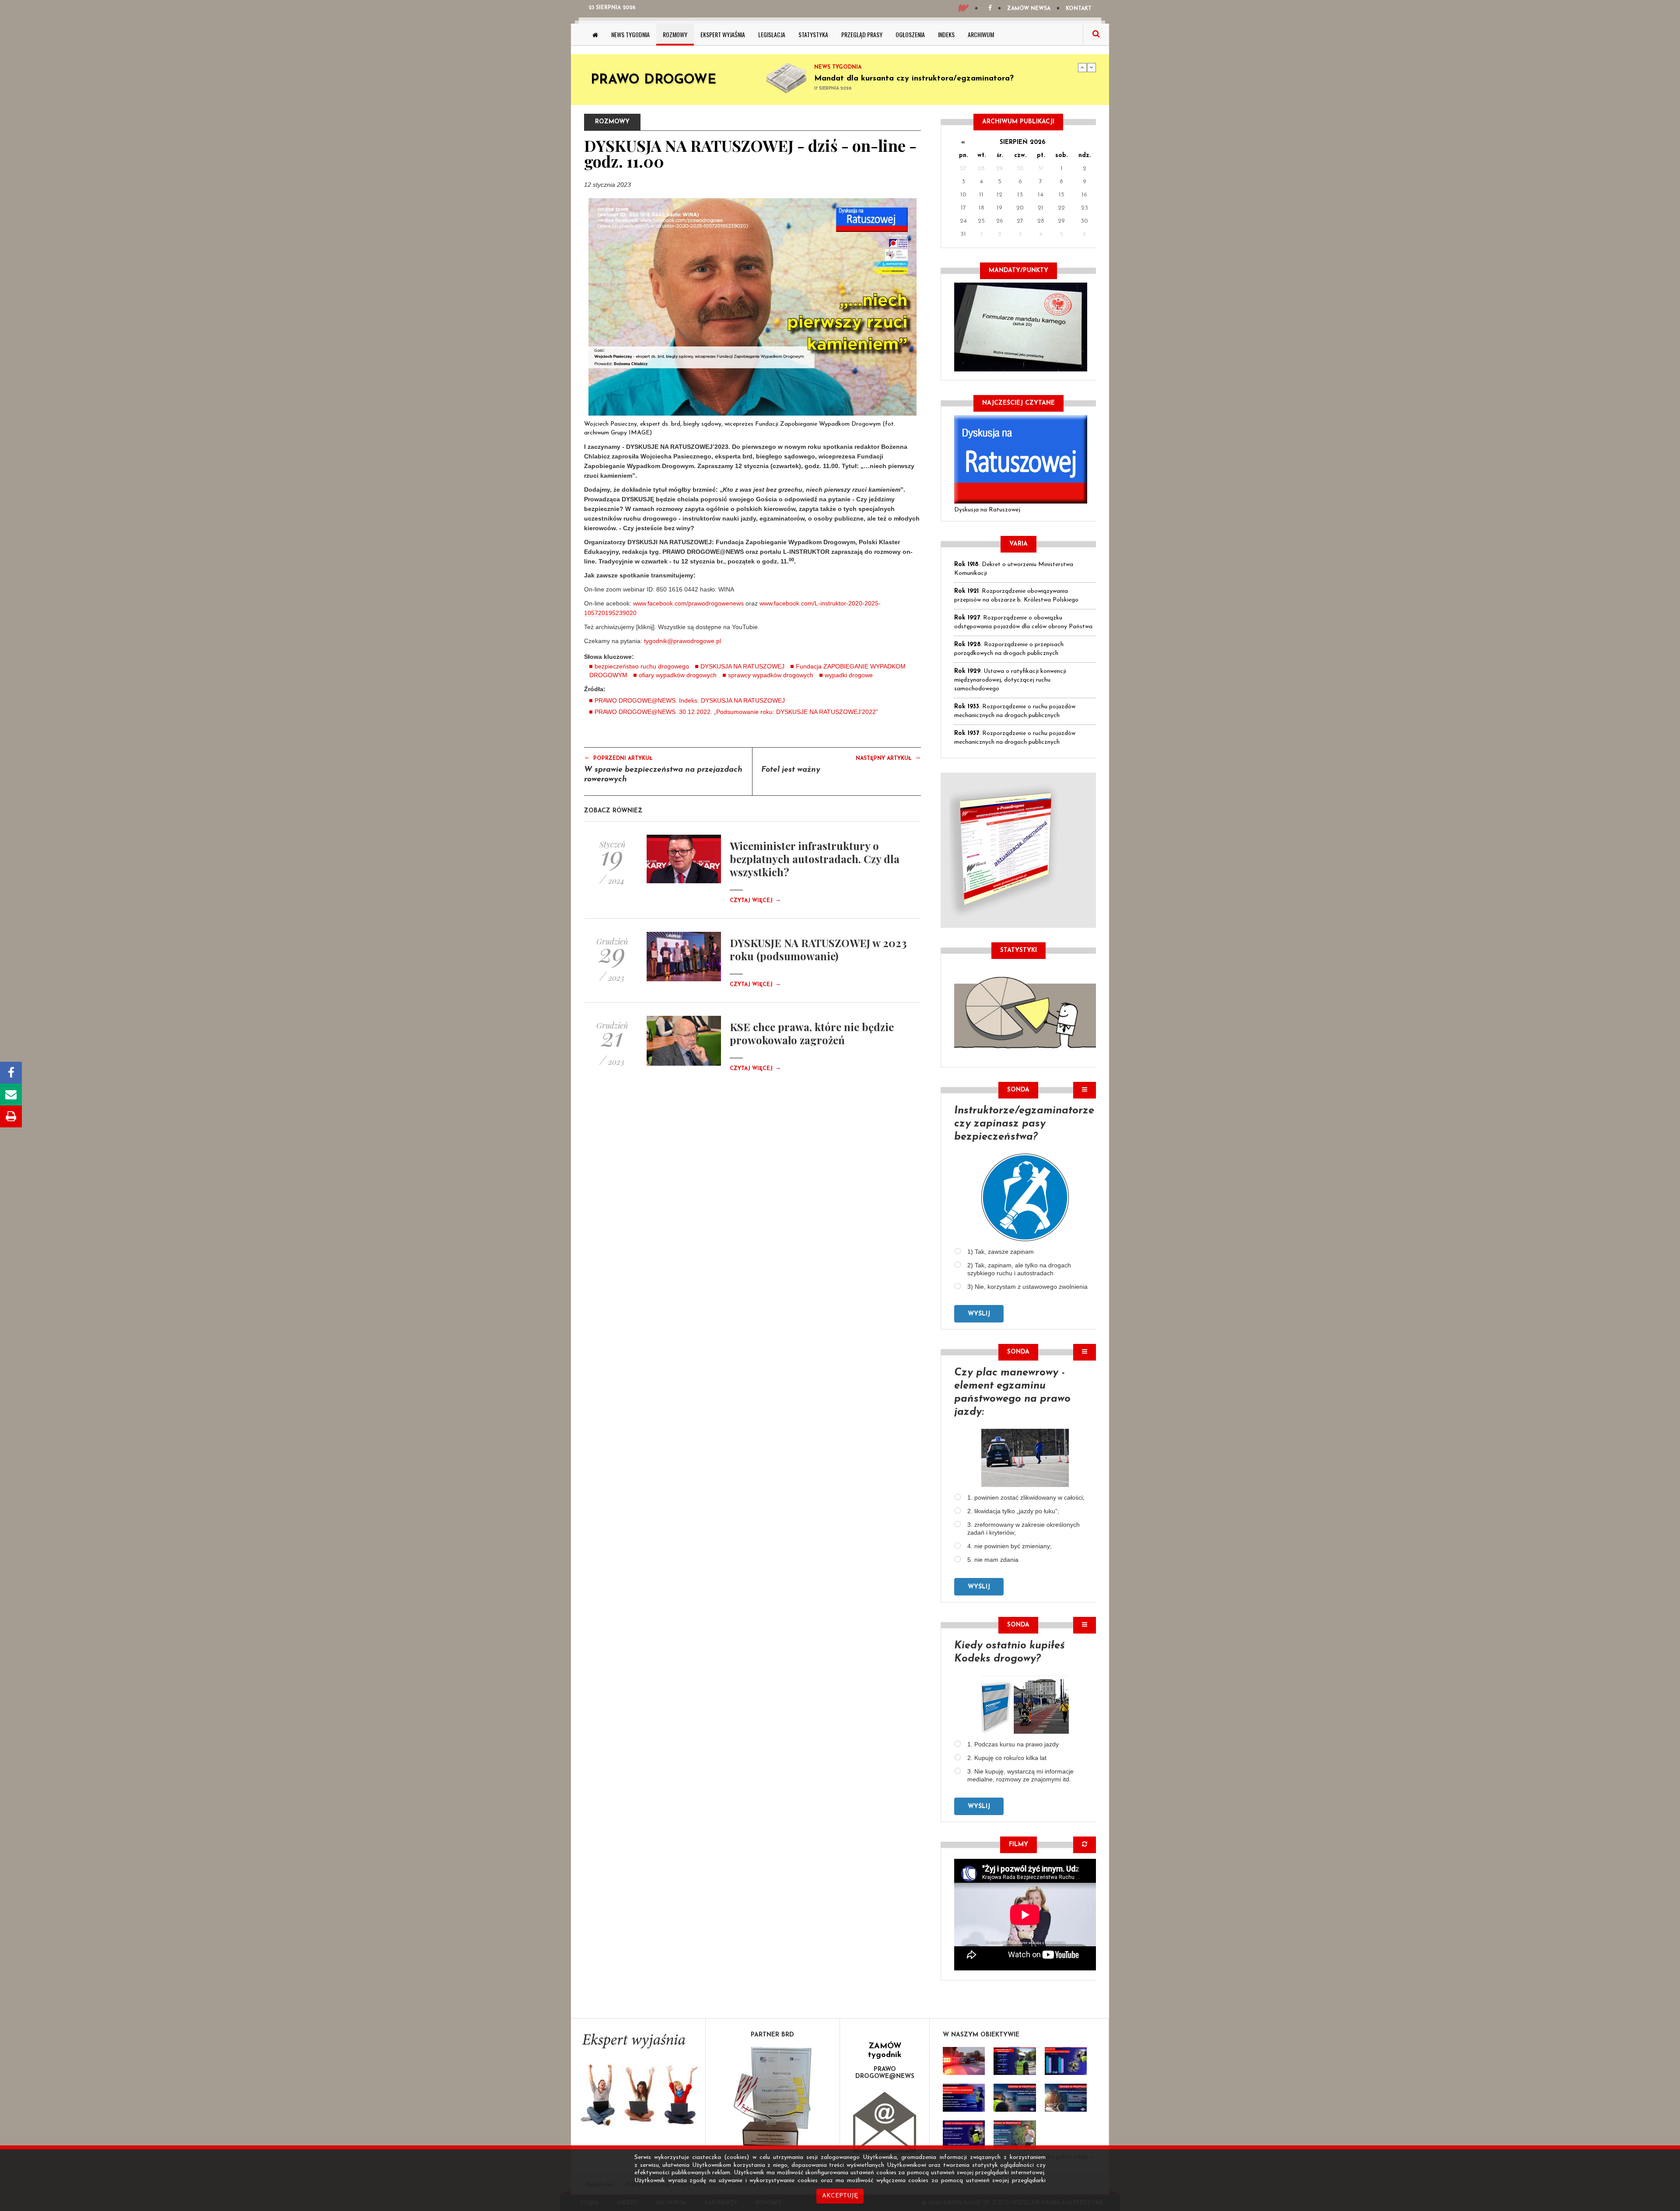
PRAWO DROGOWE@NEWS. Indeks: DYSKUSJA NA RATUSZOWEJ (690, 700)
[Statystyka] (1025, 1011)
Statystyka (813, 34)
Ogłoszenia (910, 34)
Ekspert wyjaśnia (723, 34)
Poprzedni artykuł (618, 758)
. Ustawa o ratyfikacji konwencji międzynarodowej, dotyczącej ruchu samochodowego (1010, 680)
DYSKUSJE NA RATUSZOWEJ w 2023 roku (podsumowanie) (818, 949)
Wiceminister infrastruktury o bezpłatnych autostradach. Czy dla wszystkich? (815, 859)
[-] (1015, 2061)
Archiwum (981, 34)
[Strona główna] (595, 35)
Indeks (946, 34)
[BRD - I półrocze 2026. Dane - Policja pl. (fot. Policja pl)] (964, 2061)
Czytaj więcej (755, 901)
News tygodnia (630, 34)
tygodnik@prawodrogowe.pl (682, 641)
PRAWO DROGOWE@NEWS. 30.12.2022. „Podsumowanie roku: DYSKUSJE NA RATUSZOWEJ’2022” (736, 712)
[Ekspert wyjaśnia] (638, 2083)
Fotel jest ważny (791, 770)
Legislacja (772, 34)
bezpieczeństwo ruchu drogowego (642, 666)
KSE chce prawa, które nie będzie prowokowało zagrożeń (812, 1033)
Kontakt (1079, 9)
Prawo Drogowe (653, 80)
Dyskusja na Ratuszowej (987, 510)
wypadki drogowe (849, 675)
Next (1092, 67)
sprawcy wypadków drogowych (771, 675)
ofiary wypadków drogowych (678, 675)
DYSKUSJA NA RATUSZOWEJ (742, 666)
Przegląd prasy (862, 34)
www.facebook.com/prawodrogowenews (688, 603)
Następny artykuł (888, 758)
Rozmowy (675, 34)
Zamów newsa (1029, 9)
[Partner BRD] (773, 2097)
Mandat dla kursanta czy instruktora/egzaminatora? (914, 79)
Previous (1082, 67)
